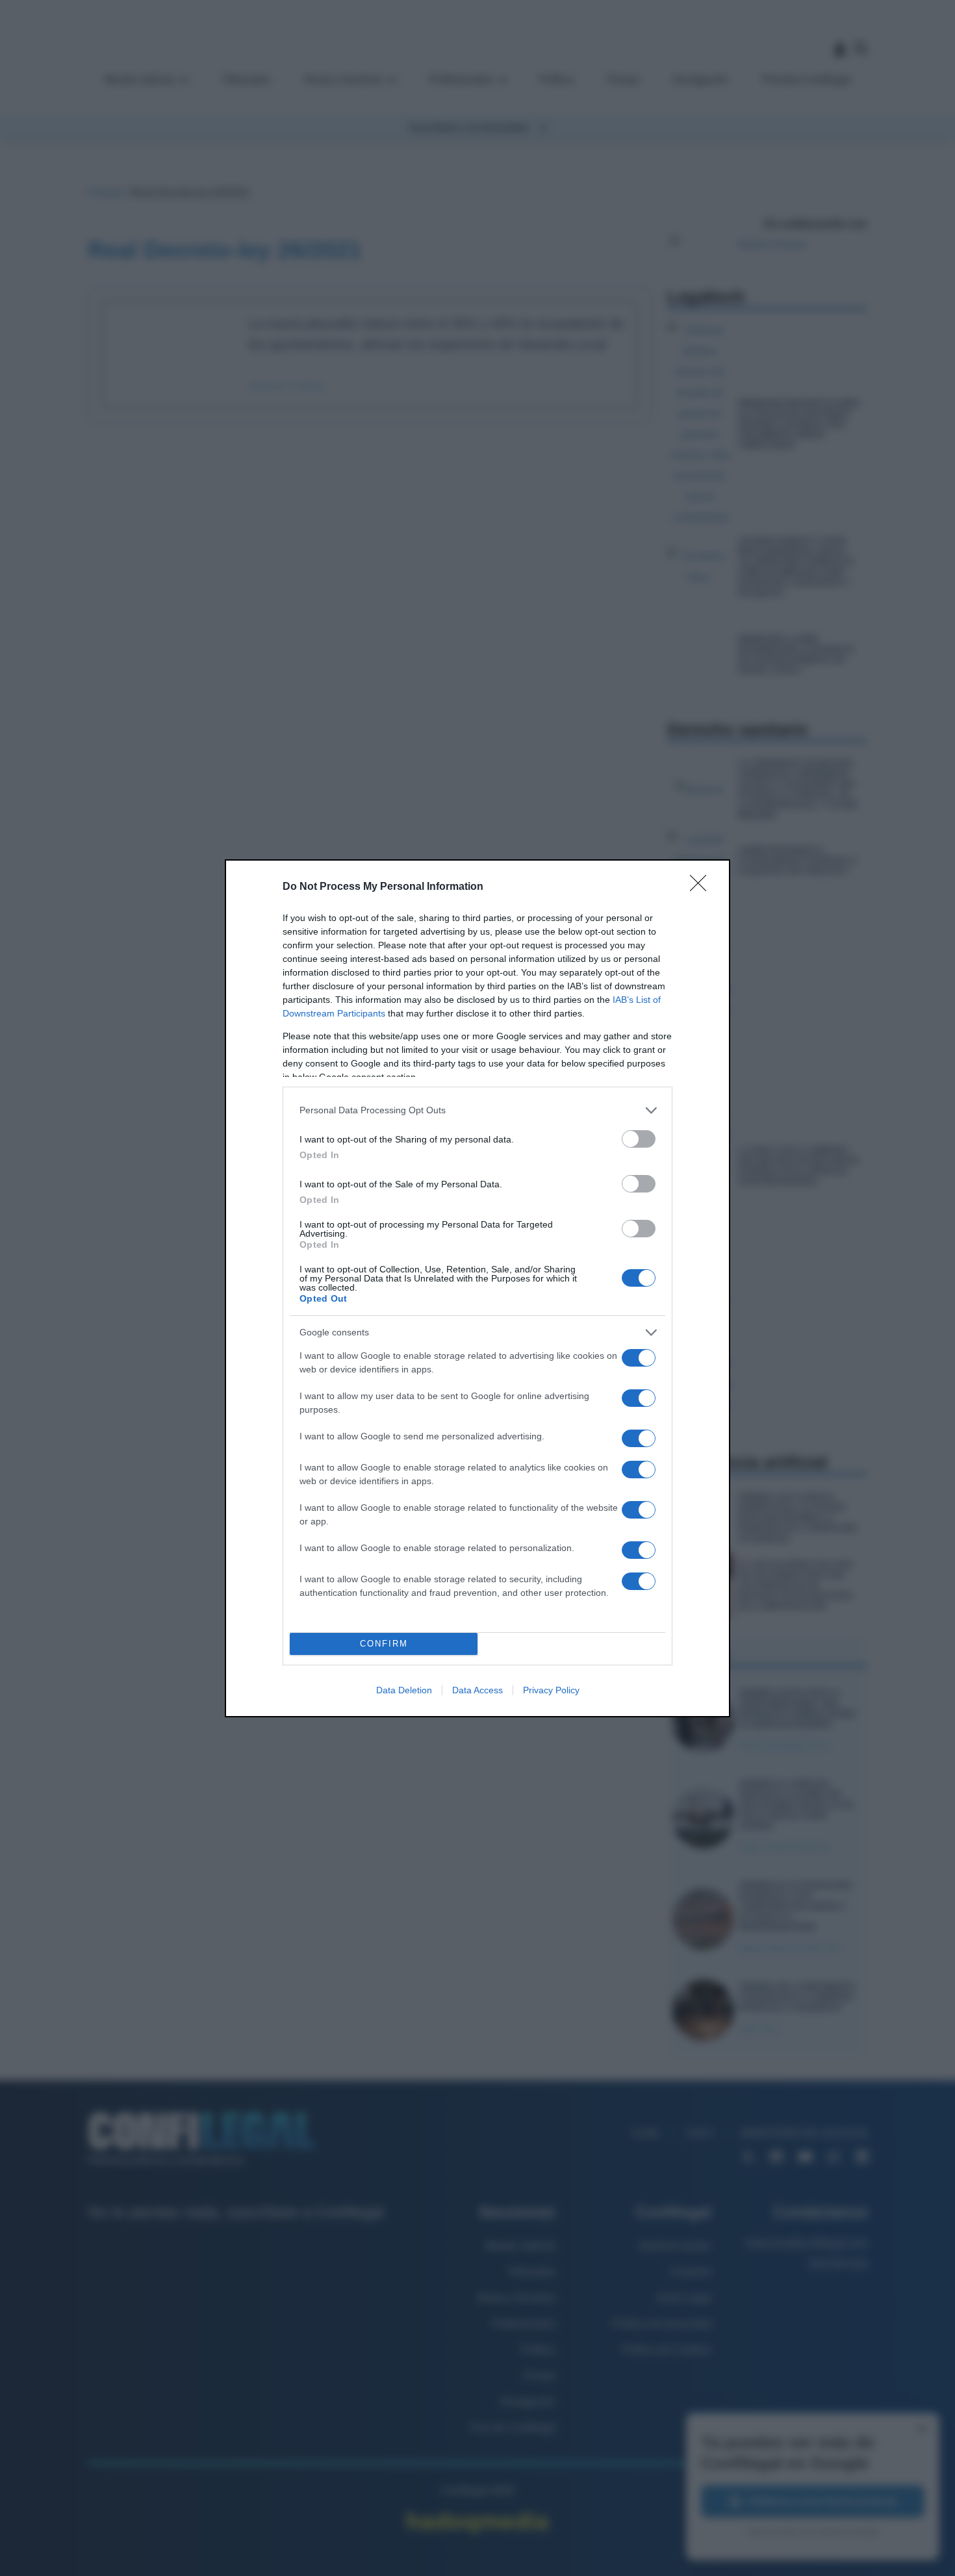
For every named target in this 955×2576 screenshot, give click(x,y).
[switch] (639, 1139)
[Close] (702, 887)
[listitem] (478, 1110)
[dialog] (478, 1288)
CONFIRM (384, 1644)
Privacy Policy (551, 1690)
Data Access (478, 1690)
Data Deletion (404, 1690)
